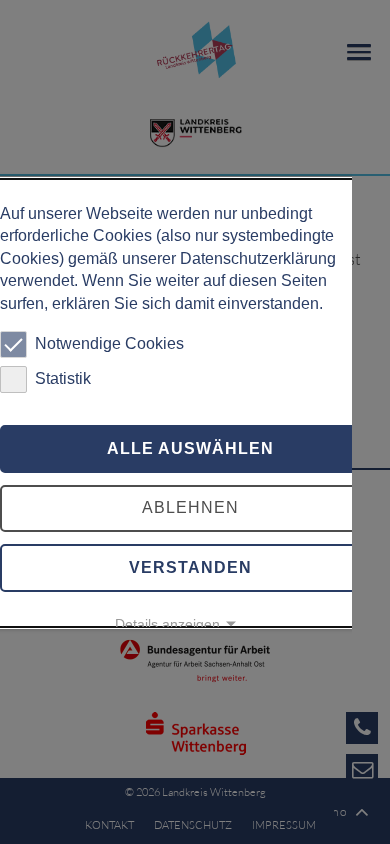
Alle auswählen (190, 448)
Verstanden (190, 567)
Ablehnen (190, 507)
